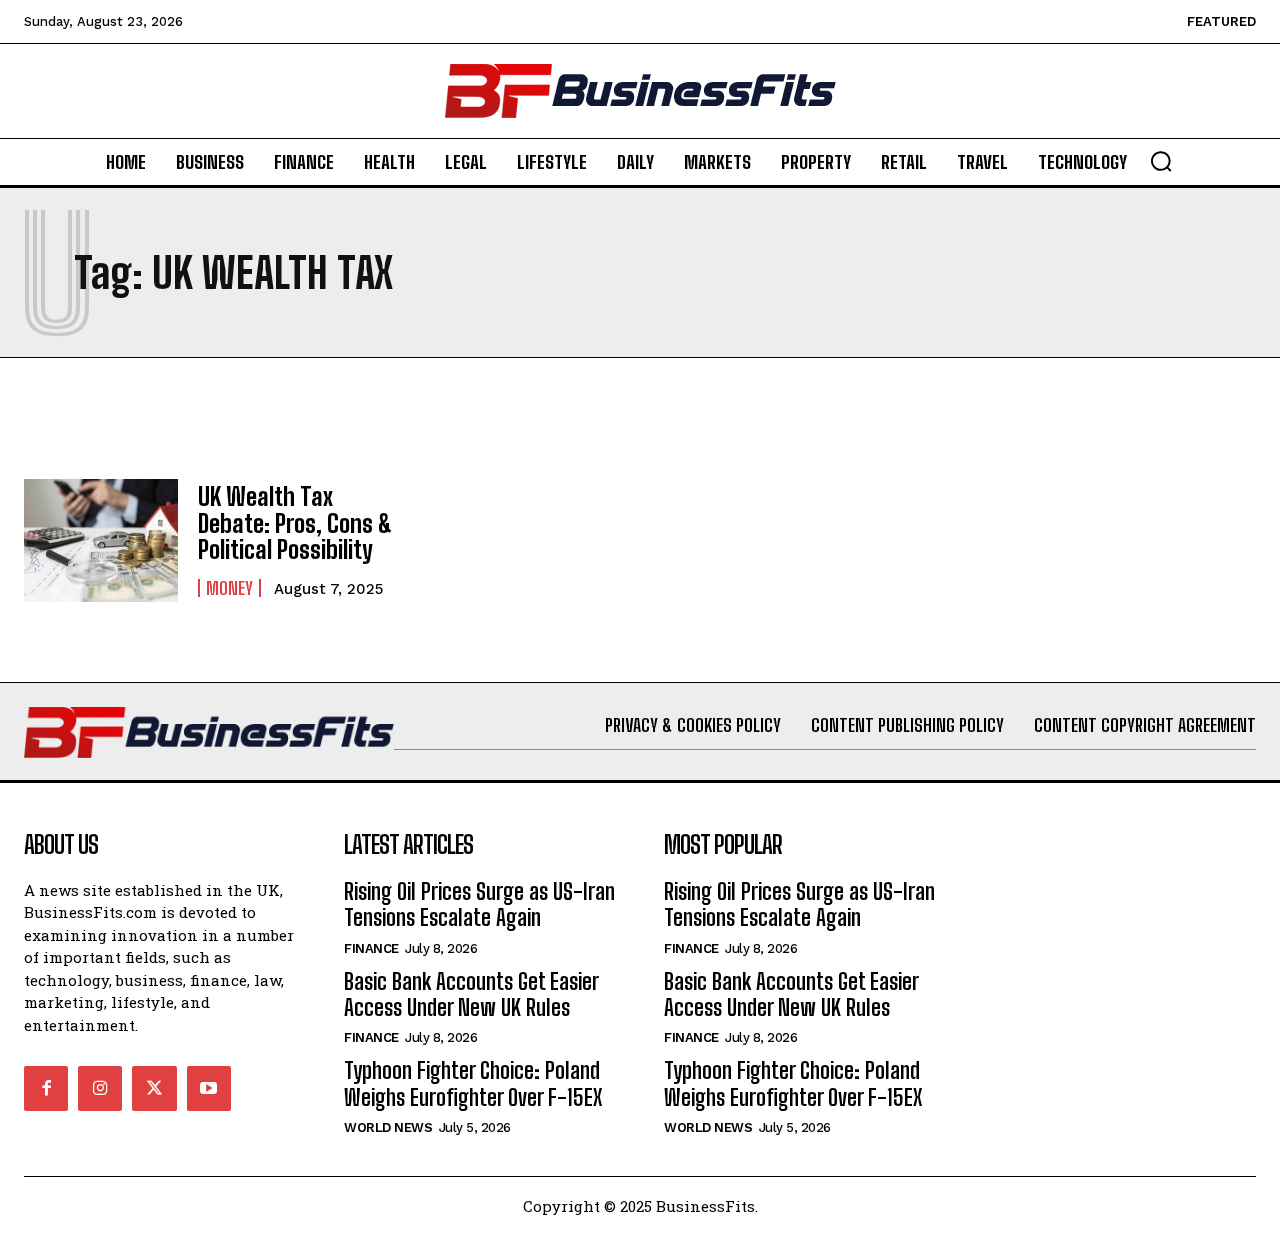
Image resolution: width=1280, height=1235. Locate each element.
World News (388, 1127)
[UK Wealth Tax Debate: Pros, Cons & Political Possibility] (101, 540)
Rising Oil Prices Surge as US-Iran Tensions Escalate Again (479, 904)
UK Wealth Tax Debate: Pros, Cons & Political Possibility (295, 523)
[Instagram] (100, 1088)
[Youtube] (209, 1088)
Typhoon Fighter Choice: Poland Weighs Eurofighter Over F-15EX (473, 1083)
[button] (1161, 161)
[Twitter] (154, 1088)
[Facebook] (46, 1088)
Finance (371, 948)
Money (229, 588)
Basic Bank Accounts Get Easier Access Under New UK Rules (471, 994)
